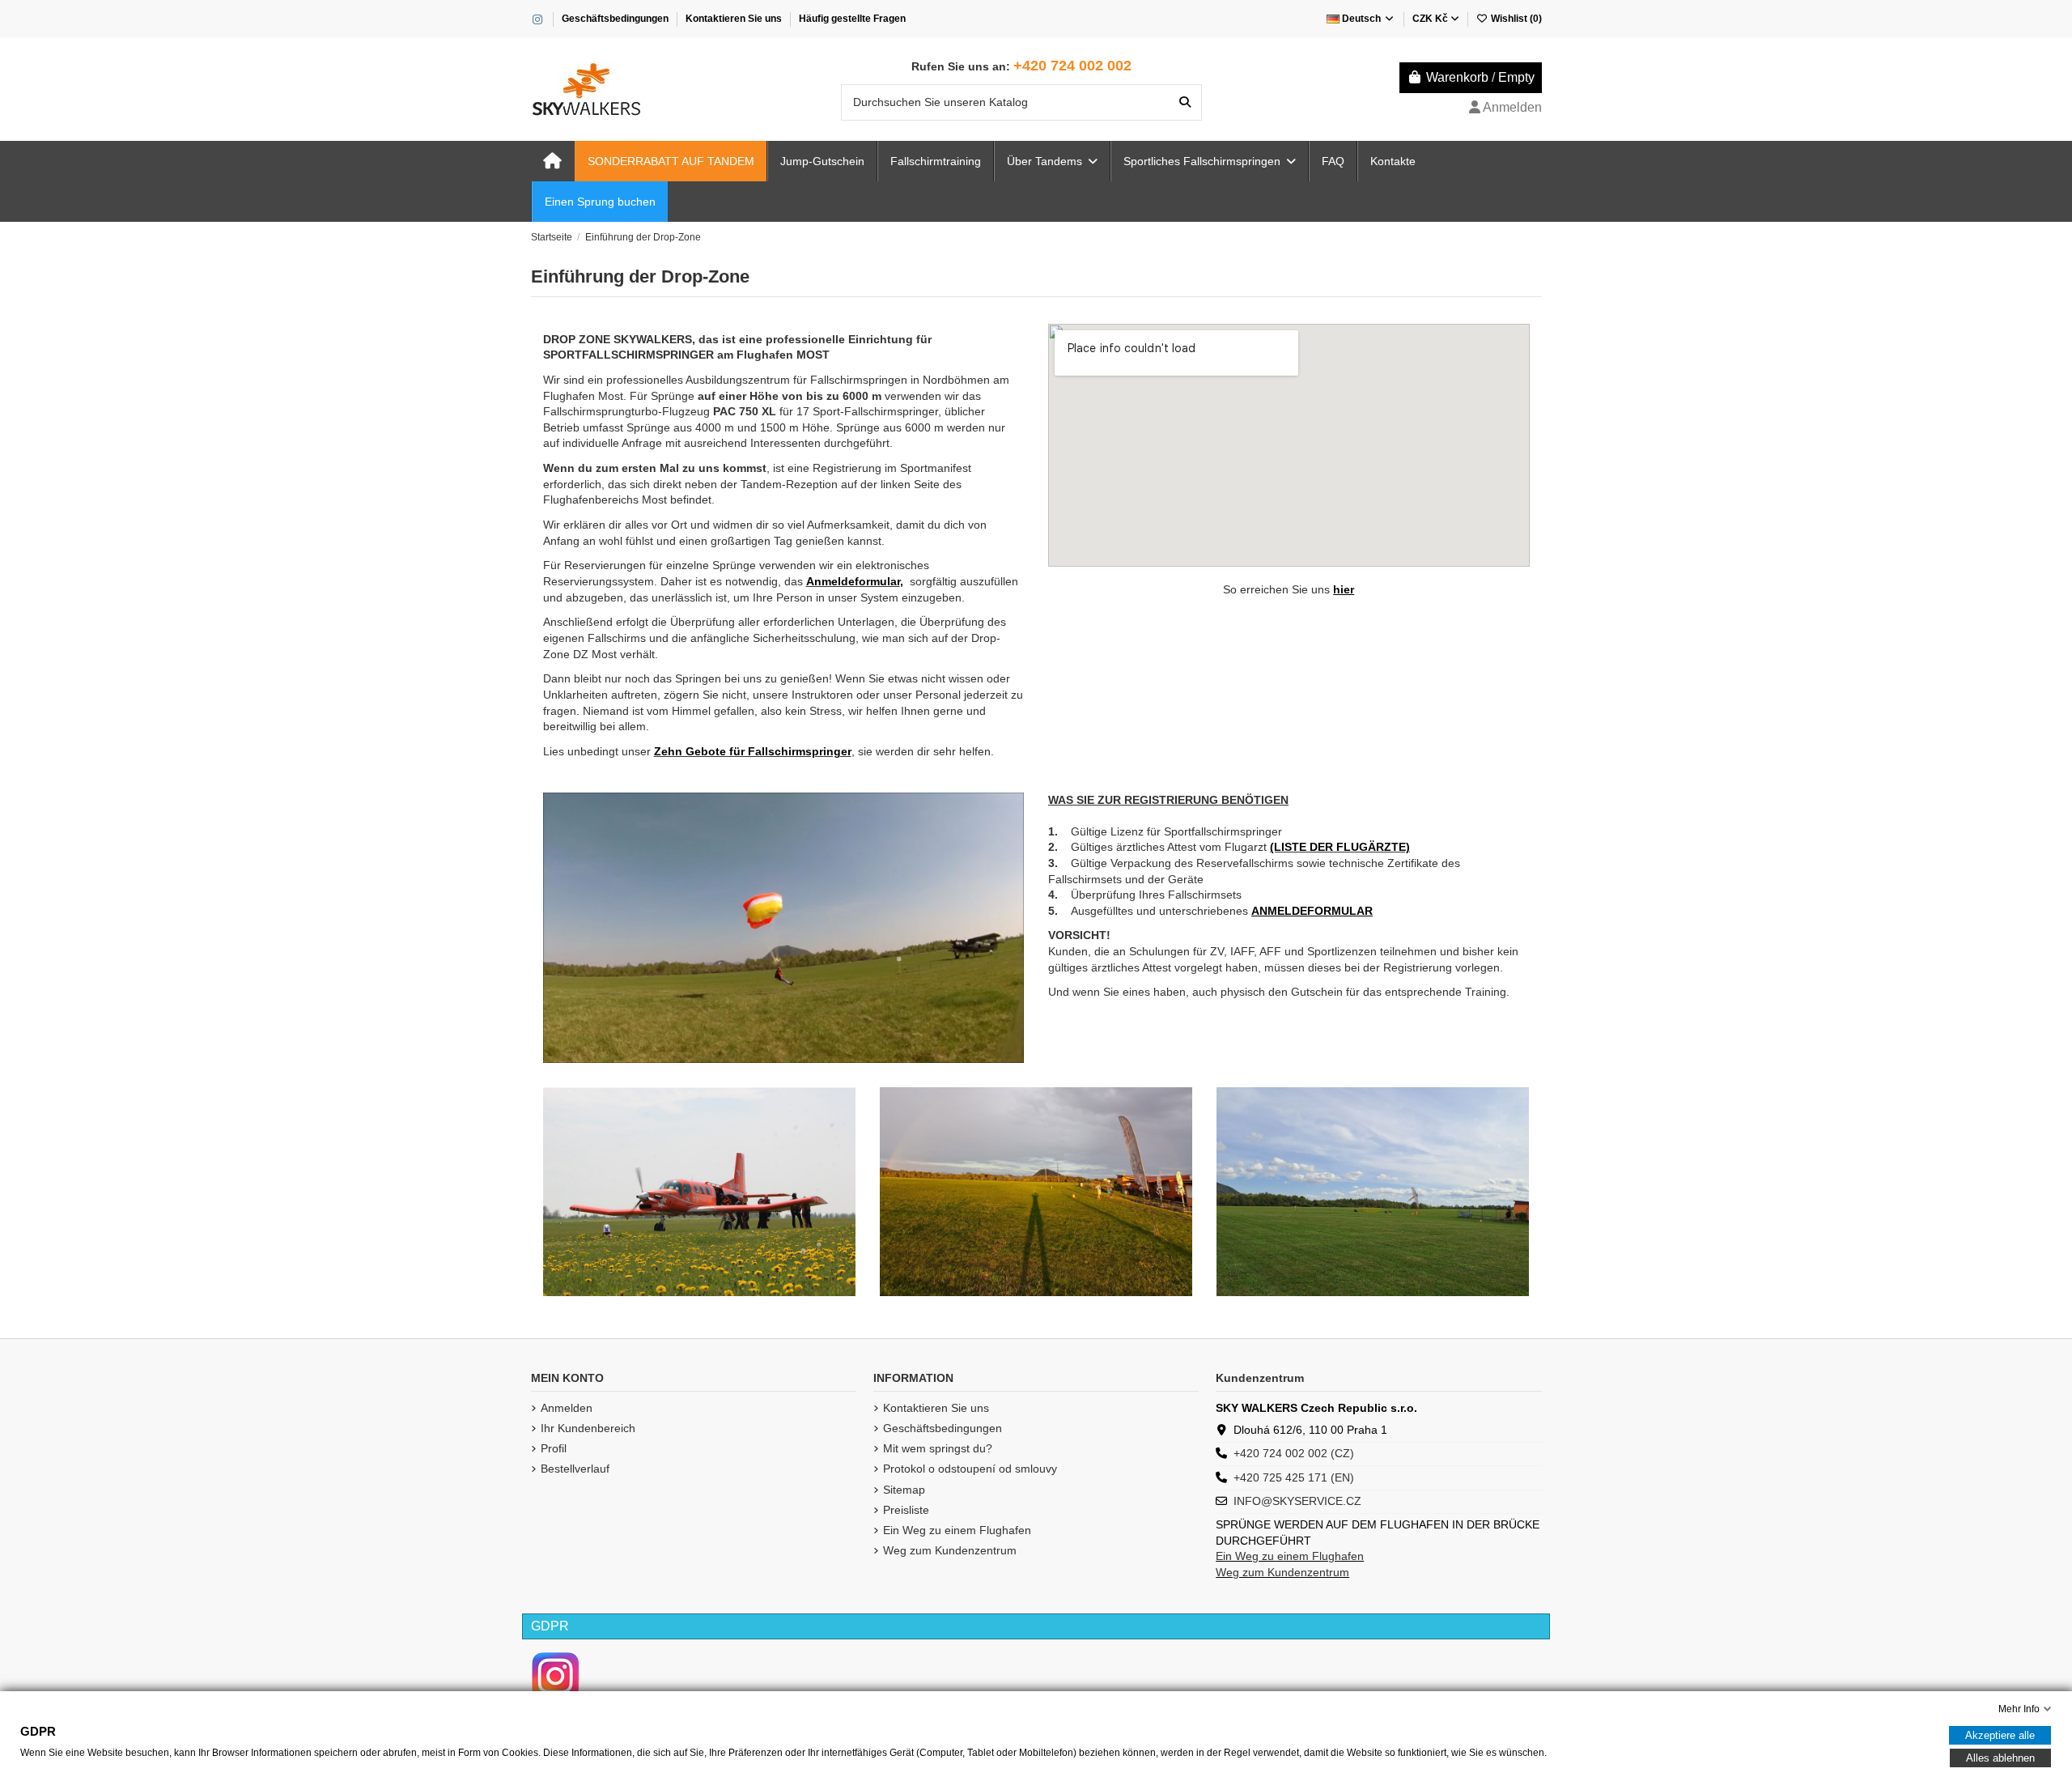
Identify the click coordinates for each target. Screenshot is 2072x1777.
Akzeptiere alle (2000, 1735)
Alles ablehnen (2000, 1758)
